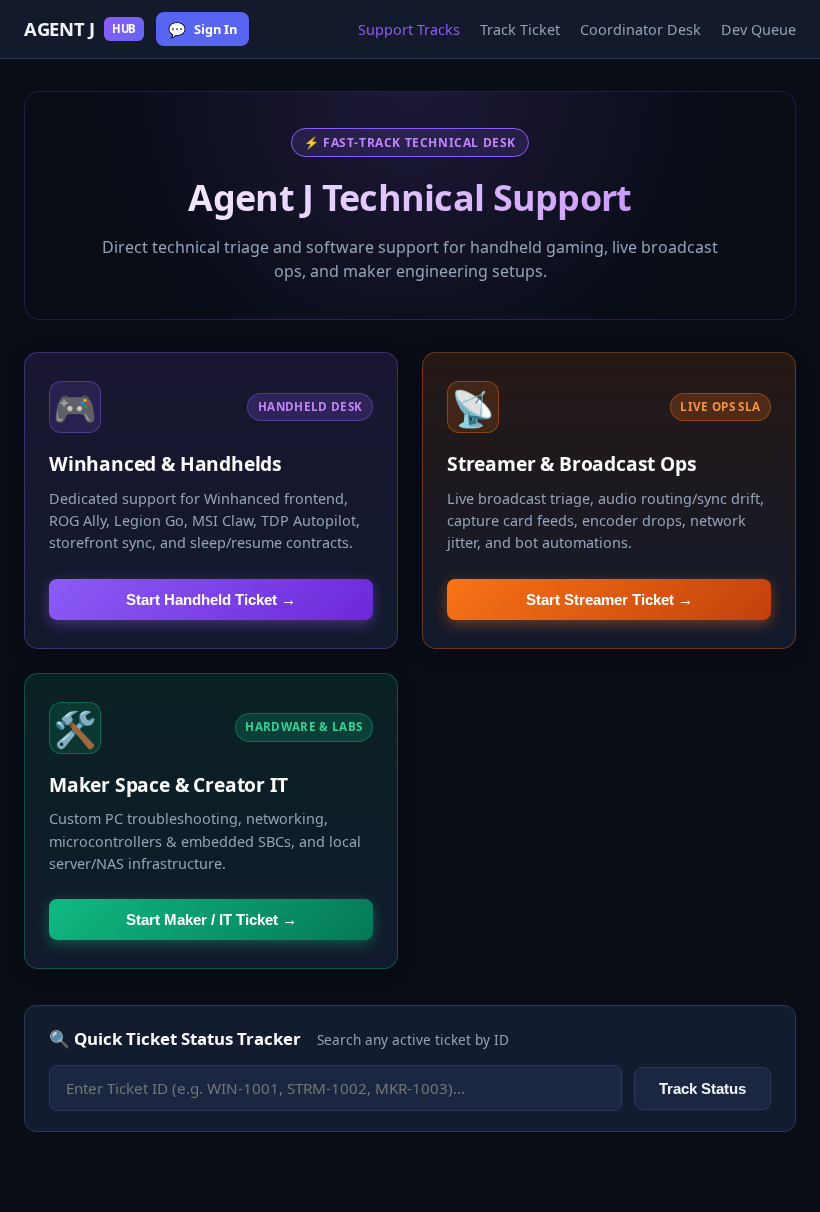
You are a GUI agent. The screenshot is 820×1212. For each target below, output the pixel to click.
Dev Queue (758, 29)
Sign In (202, 29)
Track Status (702, 1088)
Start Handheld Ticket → (211, 599)
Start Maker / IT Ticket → (211, 919)
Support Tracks (409, 29)
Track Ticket (520, 29)
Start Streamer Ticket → (609, 599)
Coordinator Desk (640, 29)
